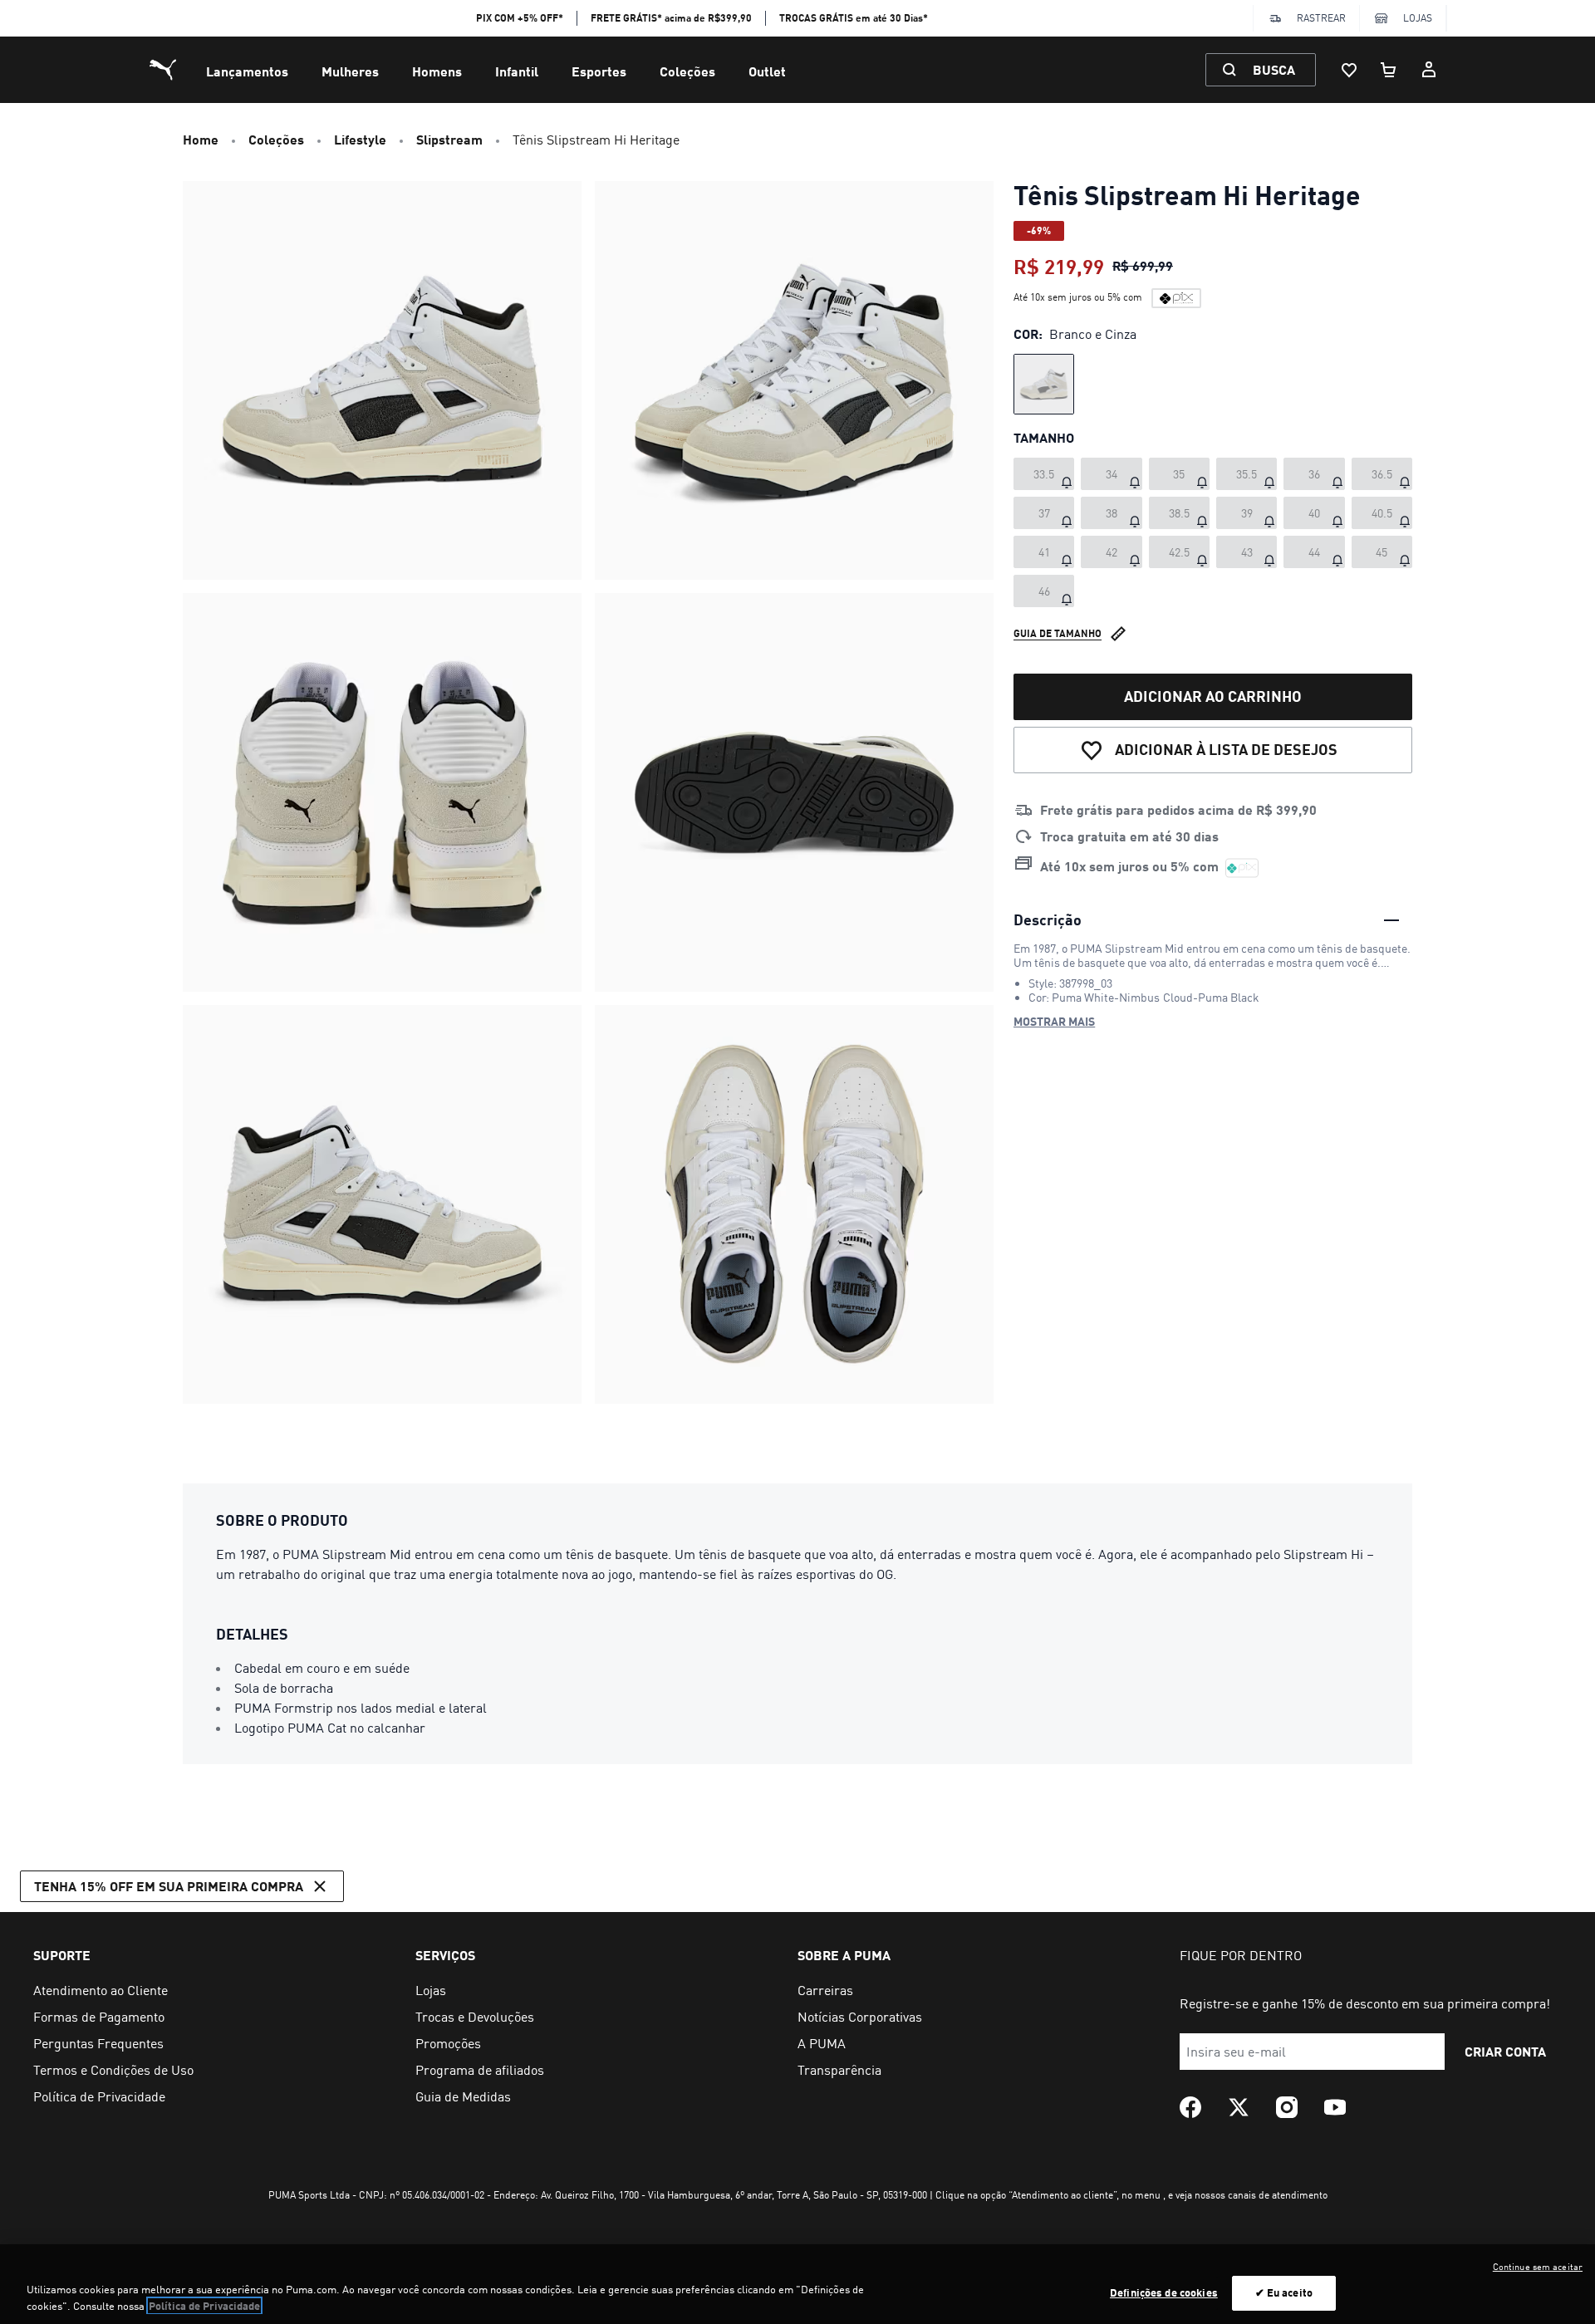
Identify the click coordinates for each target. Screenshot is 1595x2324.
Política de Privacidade (204, 2306)
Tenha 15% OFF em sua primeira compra (169, 1886)
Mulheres (350, 71)
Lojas (1418, 18)
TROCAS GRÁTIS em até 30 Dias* (854, 18)
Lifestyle (360, 139)
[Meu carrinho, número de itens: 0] (1389, 70)
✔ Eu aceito (1284, 2292)
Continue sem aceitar (1538, 2267)
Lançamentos (247, 71)
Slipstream (449, 139)
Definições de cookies (1164, 2292)
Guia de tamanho (1058, 633)
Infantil (517, 71)
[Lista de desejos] (1349, 70)
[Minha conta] (1429, 70)
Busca (1274, 69)
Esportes (599, 71)
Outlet (767, 71)
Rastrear (1321, 18)
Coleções (687, 71)
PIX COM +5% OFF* (520, 18)
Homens (437, 71)
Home (201, 139)
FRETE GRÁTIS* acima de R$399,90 (671, 18)
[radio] (1044, 384)
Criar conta (1505, 2051)
